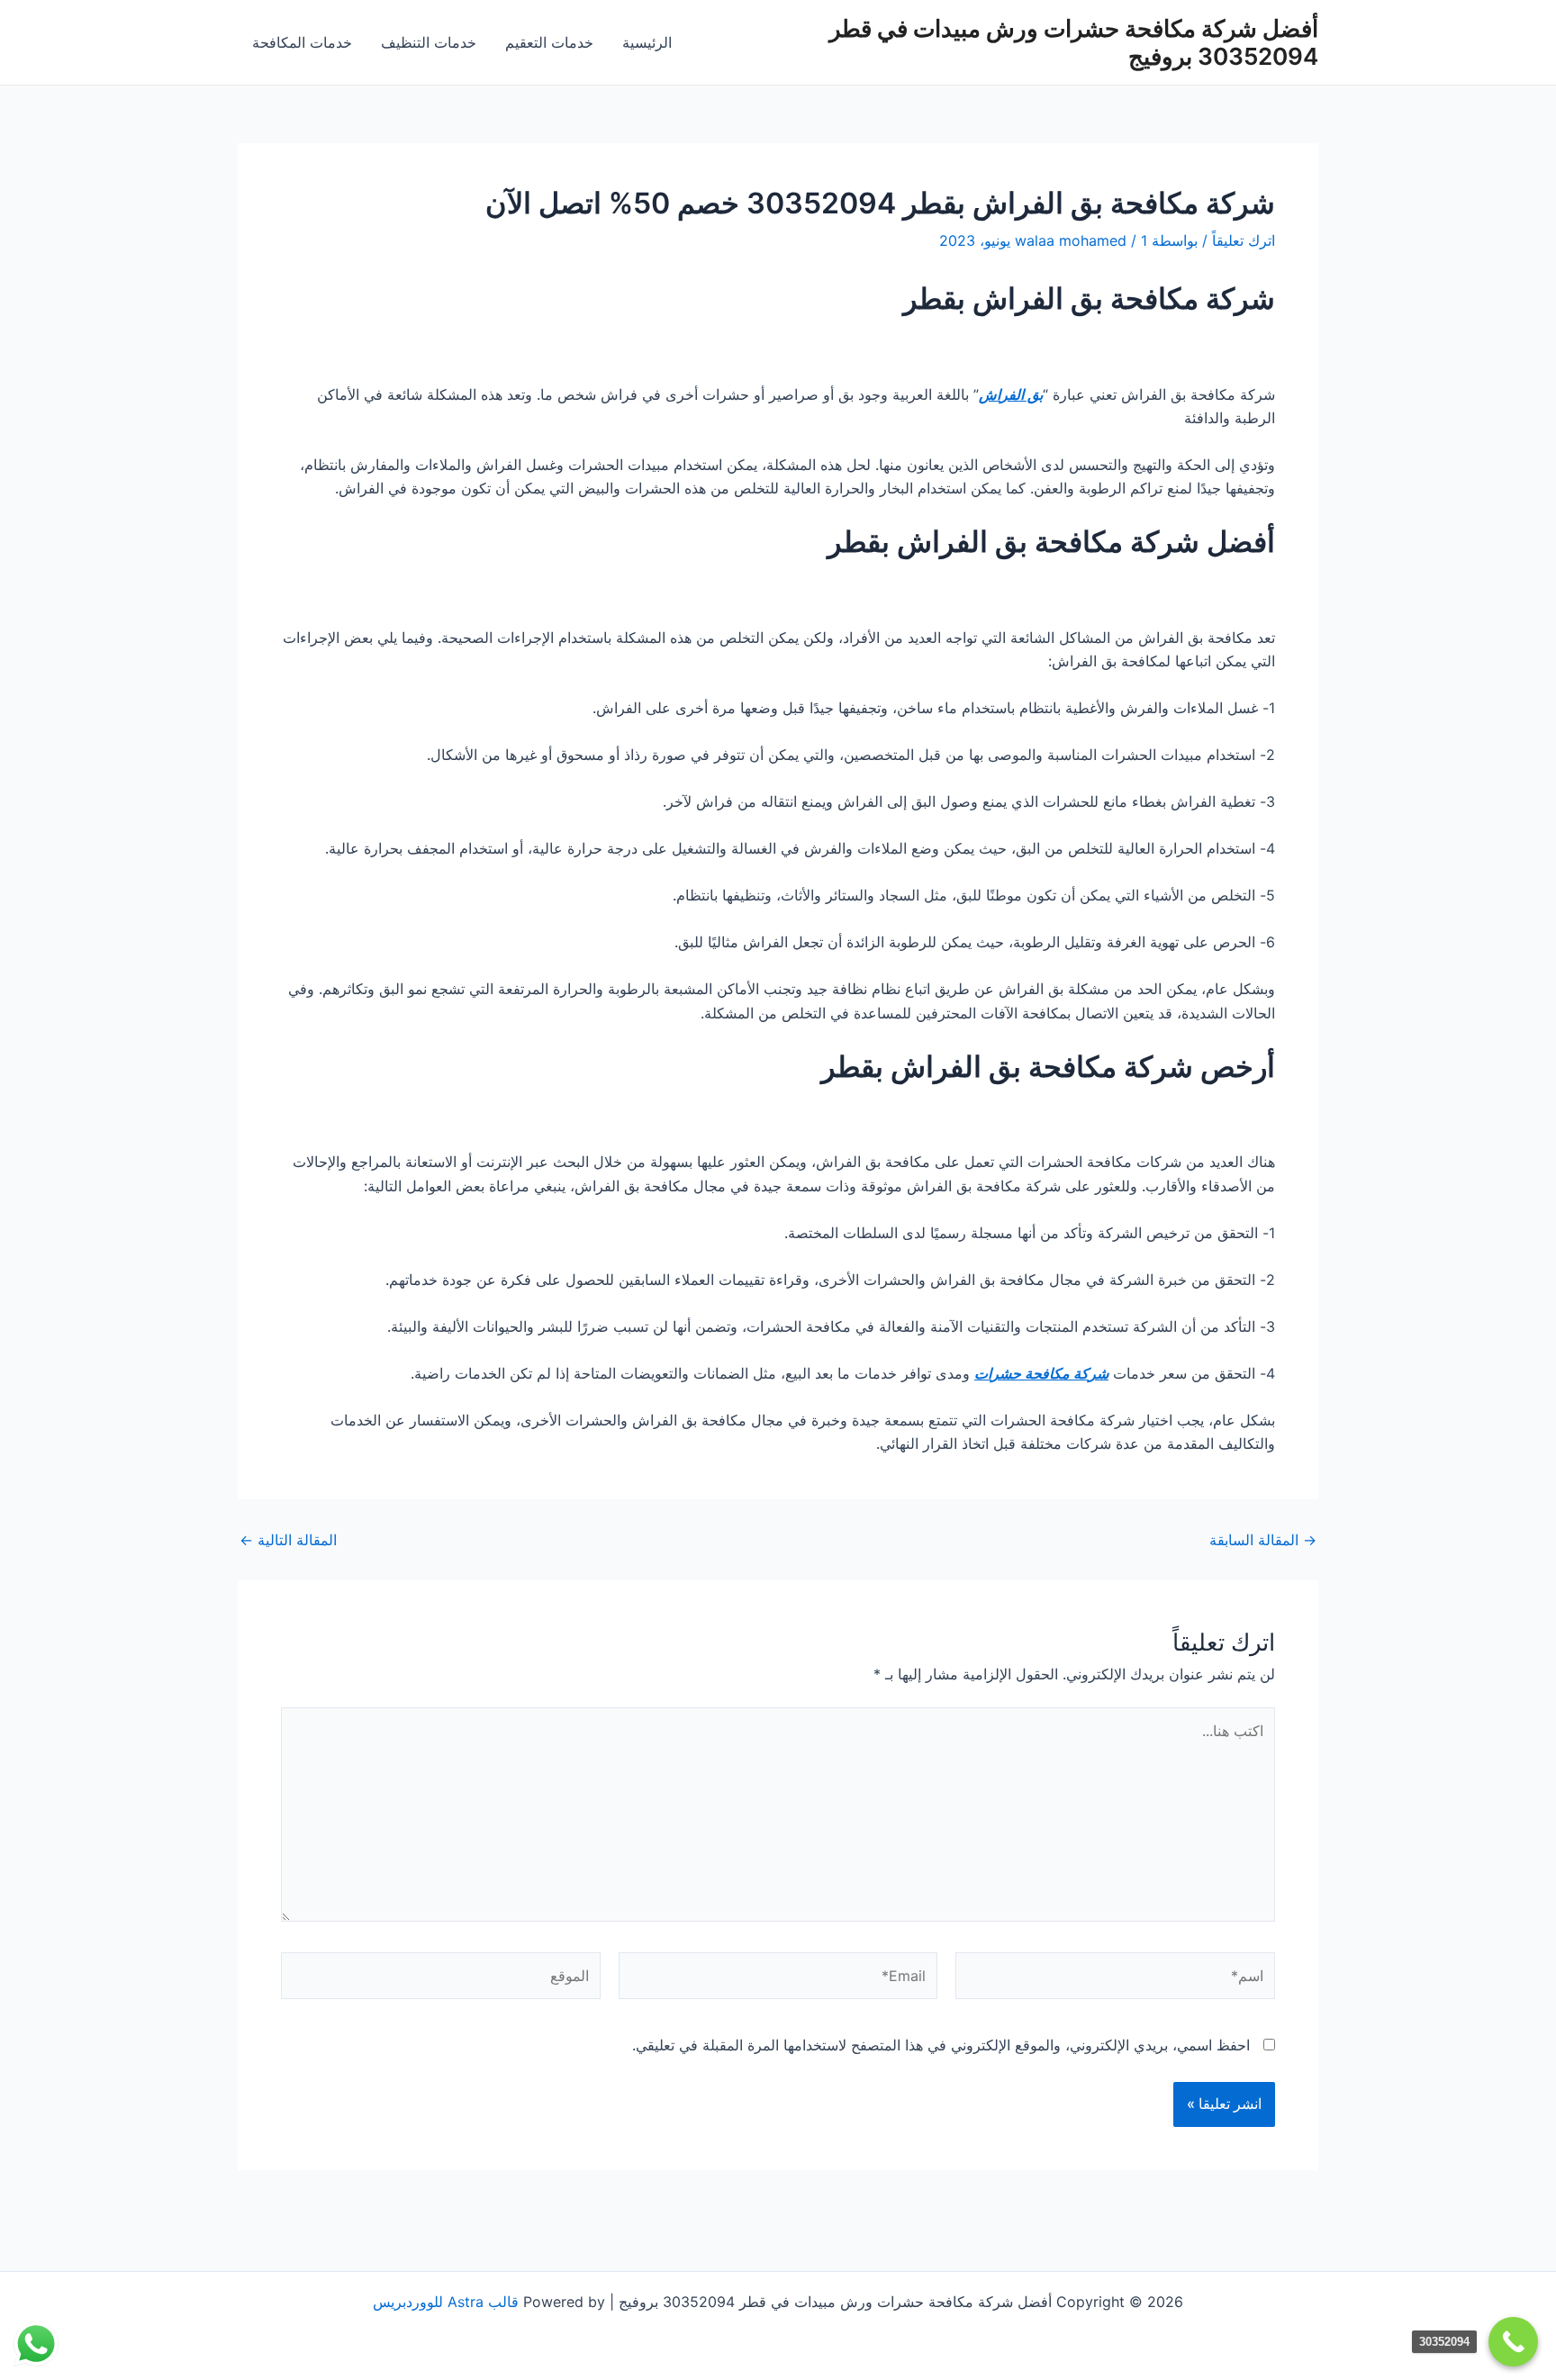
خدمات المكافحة (302, 42)
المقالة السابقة (1263, 1540)
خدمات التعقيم (549, 42)
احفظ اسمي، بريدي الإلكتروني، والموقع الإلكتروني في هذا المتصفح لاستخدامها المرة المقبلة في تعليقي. (941, 2045)
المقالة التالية (288, 1540)
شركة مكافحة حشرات (1041, 1373)
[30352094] (1513, 2342)
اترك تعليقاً (1244, 240)
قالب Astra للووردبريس (446, 2302)
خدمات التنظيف (429, 42)
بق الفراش (1011, 394)
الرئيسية (647, 42)
